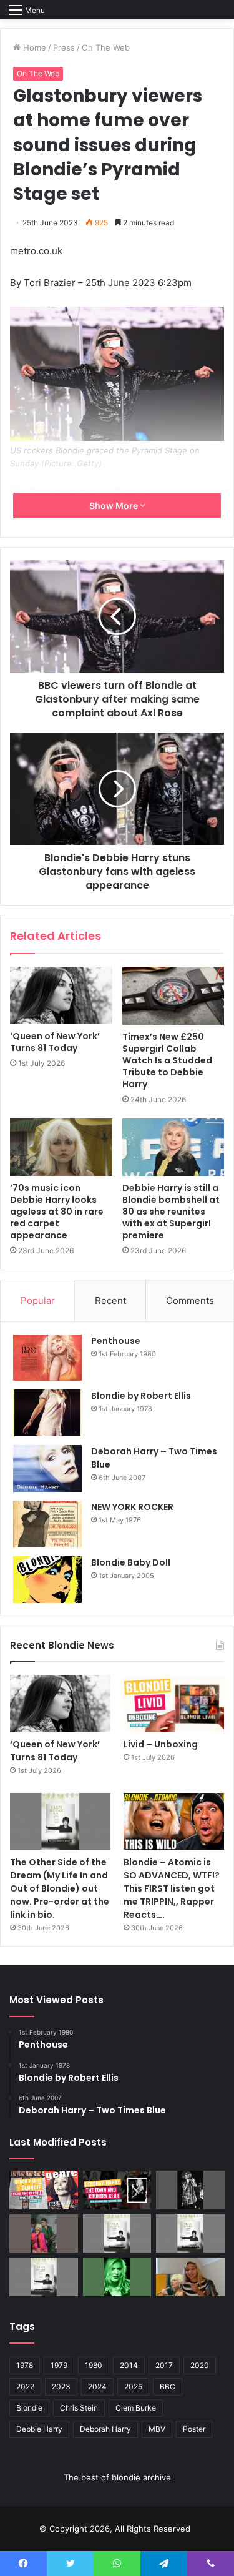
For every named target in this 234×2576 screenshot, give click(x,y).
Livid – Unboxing (161, 1744)
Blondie (29, 2408)
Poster (194, 2429)
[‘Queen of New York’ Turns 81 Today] (61, 995)
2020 (200, 2365)
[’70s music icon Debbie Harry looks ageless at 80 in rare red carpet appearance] (61, 1147)
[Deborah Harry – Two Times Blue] (47, 1468)
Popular (38, 1300)
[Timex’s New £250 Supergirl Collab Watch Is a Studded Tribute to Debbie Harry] (173, 995)
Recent (110, 1300)
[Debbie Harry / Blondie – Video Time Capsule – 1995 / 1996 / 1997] (44, 2190)
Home (33, 47)
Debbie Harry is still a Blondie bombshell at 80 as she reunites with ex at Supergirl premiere (171, 1212)
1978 (25, 2365)
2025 (133, 2386)
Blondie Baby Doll (131, 1562)
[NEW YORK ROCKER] (47, 1524)
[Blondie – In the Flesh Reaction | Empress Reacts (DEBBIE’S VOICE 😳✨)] (190, 2277)
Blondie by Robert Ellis (141, 1396)
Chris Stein (79, 2408)
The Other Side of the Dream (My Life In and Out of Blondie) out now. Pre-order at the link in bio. (60, 1888)
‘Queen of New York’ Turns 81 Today (55, 1042)
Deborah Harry (105, 2429)
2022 (25, 2386)
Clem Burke (136, 2408)
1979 (59, 2365)
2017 (164, 2365)
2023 (61, 2386)
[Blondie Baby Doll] (47, 1580)
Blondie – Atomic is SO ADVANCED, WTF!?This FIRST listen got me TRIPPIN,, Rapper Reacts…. (172, 1888)
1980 (94, 2365)
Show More (115, 506)
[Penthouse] (47, 1358)
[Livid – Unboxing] (174, 1703)
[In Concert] (117, 2190)
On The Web (106, 47)
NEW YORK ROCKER (132, 1507)
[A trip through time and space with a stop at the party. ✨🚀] (190, 2190)
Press (64, 47)
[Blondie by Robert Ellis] (47, 1413)
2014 (129, 2365)
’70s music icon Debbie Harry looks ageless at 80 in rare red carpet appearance (57, 1212)
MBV (157, 2429)
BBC (168, 2386)
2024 (97, 2386)
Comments (190, 1300)
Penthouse (116, 1341)
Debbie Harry (39, 2429)
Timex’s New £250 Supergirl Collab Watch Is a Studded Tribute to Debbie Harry (167, 1060)
